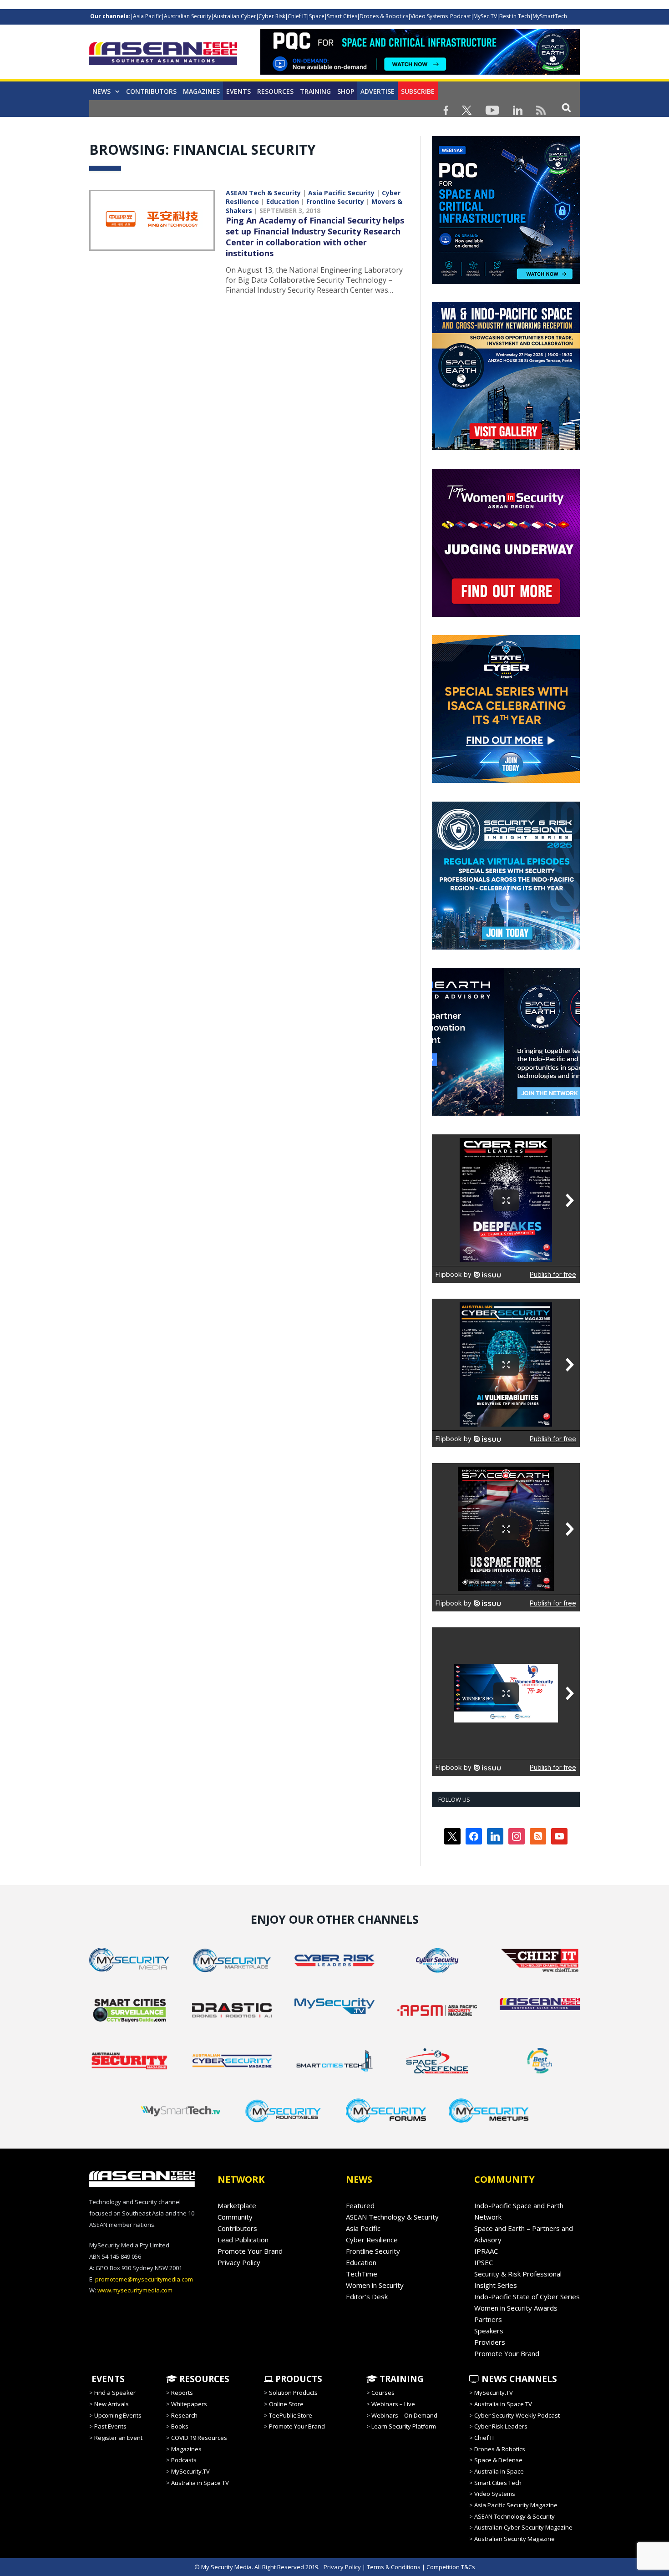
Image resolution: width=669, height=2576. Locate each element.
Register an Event (118, 2438)
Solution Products (293, 2393)
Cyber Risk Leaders (501, 2426)
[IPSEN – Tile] (506, 1113)
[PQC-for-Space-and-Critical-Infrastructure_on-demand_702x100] (420, 72)
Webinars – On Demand (404, 2415)
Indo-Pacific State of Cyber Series (527, 2297)
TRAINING (315, 91)
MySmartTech (550, 16)
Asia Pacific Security (341, 193)
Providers (490, 2342)
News (101, 91)
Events (238, 91)
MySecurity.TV (190, 2471)
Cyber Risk (272, 16)
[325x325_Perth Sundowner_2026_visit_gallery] (506, 448)
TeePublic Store (291, 2415)
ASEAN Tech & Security (263, 193)
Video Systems (429, 16)
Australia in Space (499, 2471)
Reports (182, 2393)
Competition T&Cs (451, 2567)
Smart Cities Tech (498, 2483)
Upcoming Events (118, 2415)
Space (317, 16)
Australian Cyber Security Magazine (523, 2527)
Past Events (110, 2426)
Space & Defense (498, 2460)
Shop (346, 91)
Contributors (151, 91)
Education (283, 201)
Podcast (461, 16)
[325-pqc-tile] (506, 282)
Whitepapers (189, 2404)
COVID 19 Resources (199, 2438)
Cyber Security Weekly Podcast (517, 2415)
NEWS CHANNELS (518, 2379)
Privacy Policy (239, 2262)
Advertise (378, 91)
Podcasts (184, 2460)
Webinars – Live (393, 2404)
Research (184, 2415)
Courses (383, 2393)
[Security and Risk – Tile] (506, 947)
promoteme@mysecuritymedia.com (144, 2279)
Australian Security (188, 16)
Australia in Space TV (200, 2483)
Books (180, 2426)
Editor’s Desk (367, 2297)
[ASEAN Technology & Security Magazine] (163, 55)
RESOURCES (203, 2379)
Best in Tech (515, 16)
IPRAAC (486, 2251)
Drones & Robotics (384, 16)
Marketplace (237, 2205)
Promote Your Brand (250, 2251)
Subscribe (418, 91)
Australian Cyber (235, 16)
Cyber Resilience (372, 2240)
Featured (360, 2205)
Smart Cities (342, 16)
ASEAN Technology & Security (392, 2217)
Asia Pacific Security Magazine (516, 2505)
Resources (275, 91)
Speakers (489, 2331)
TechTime (362, 2274)
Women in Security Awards (516, 2308)
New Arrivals (111, 2404)
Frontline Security (335, 201)
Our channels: (110, 16)
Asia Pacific (147, 16)
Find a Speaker (115, 2393)
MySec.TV (485, 16)
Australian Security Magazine (514, 2539)
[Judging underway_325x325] (506, 615)
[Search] (566, 107)
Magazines (201, 91)
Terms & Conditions (394, 2567)
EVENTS (107, 2379)
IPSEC (484, 2262)
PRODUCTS (298, 2379)
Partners (488, 2319)
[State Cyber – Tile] (506, 781)
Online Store (286, 2404)
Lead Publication (243, 2240)
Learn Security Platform (404, 2426)
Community (235, 2217)
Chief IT (297, 16)
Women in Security (375, 2285)
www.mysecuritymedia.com (135, 2290)
